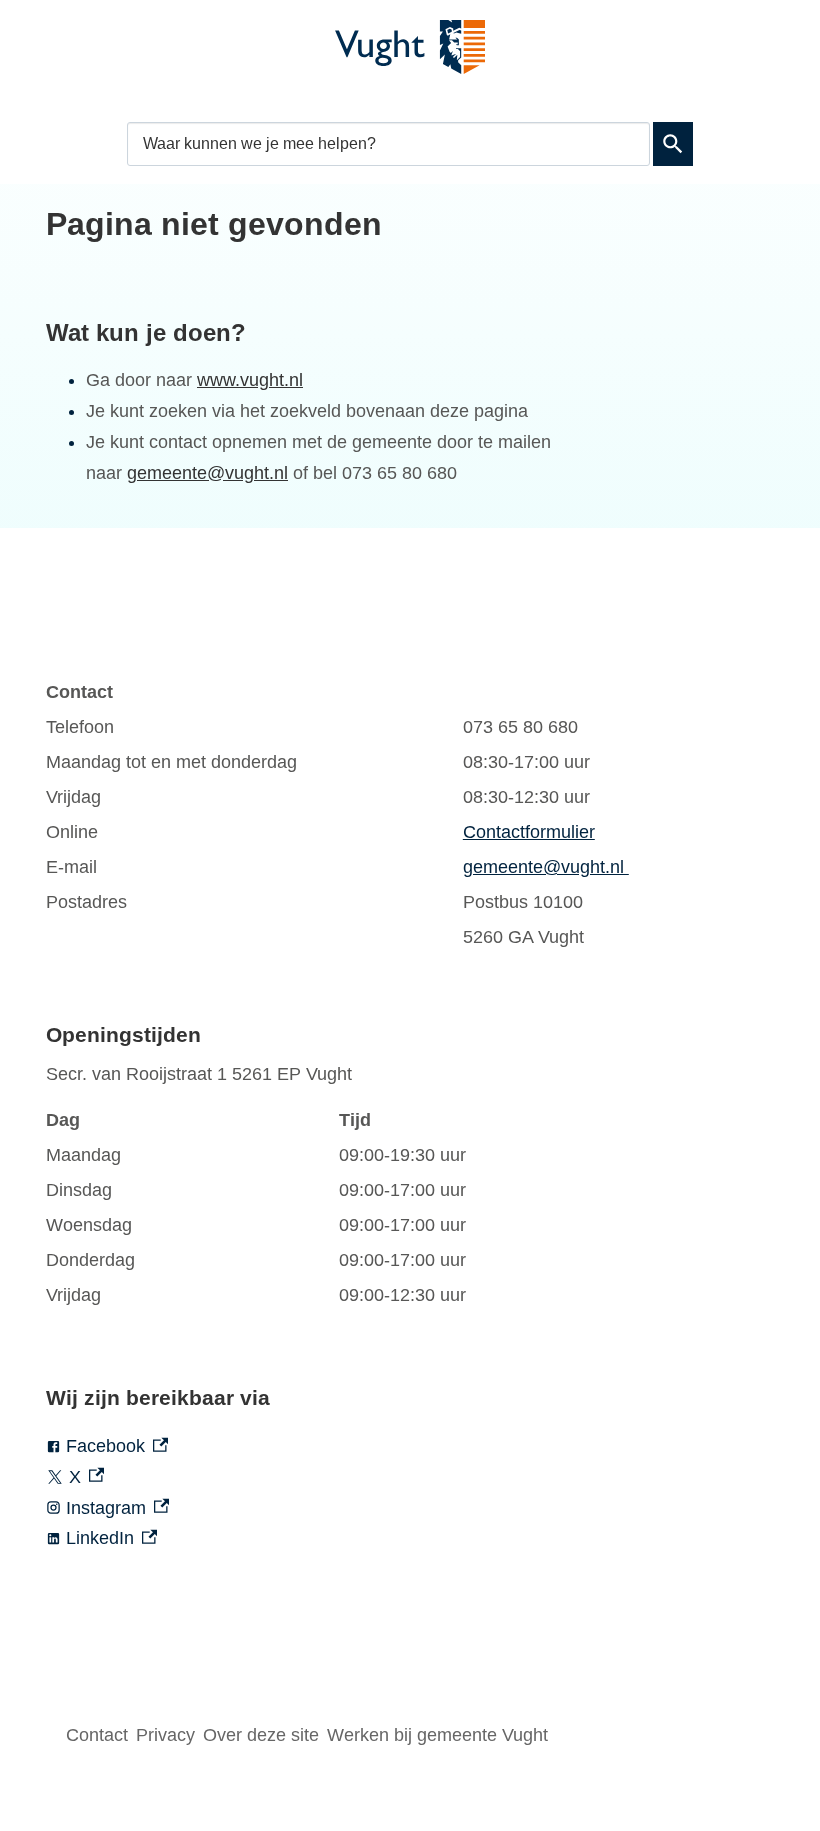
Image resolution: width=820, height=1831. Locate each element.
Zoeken (673, 144)
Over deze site (261, 1735)
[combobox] (388, 143)
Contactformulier (529, 832)
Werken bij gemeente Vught (437, 1735)
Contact (97, 1735)
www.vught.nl (250, 380)
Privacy (165, 1735)
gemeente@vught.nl (207, 473)
